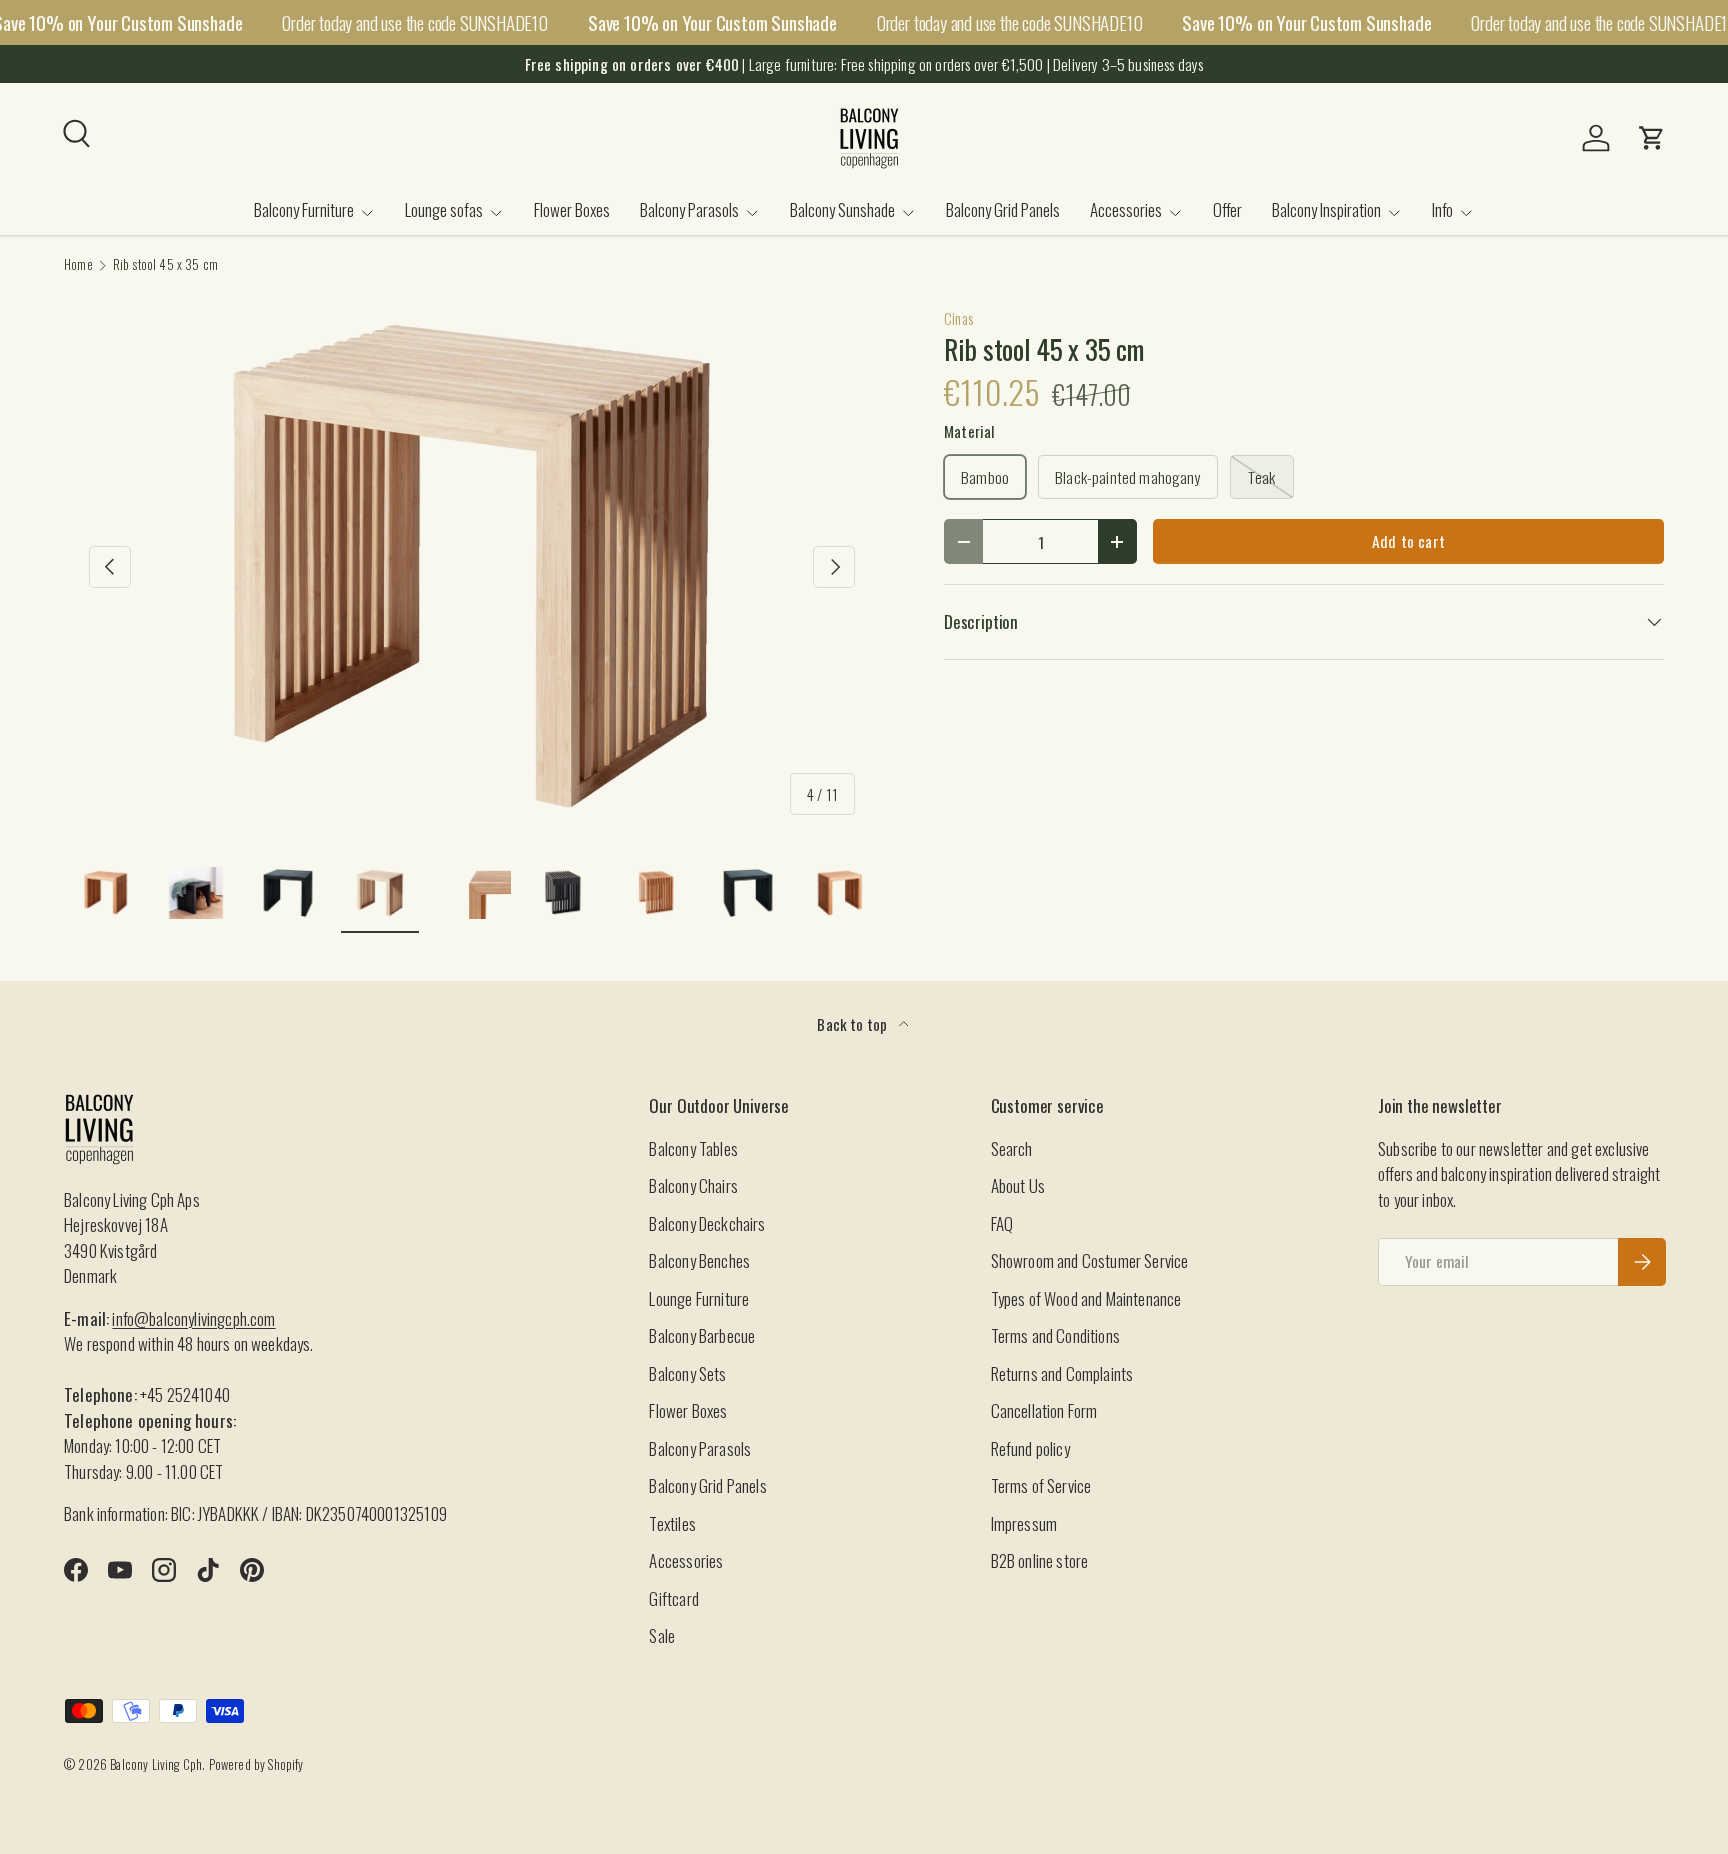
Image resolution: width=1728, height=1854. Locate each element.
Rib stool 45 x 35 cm (165, 265)
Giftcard (673, 1598)
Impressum (1024, 1523)
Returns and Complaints (1062, 1373)
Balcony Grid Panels (1003, 209)
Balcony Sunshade (842, 209)
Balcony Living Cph (156, 1764)
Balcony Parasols (689, 209)
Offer (1227, 209)
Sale (662, 1635)
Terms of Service (1041, 1485)
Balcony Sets (687, 1373)
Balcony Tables (693, 1148)
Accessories (1126, 209)
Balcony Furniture (304, 209)
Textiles (672, 1523)
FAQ (1002, 1223)
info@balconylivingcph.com (193, 1318)
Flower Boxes (572, 209)
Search (1012, 1148)
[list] (472, 567)
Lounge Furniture (699, 1298)
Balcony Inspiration (1326, 209)
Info (1442, 209)
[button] (1652, 138)
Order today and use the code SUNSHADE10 (415, 22)
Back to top (853, 1024)
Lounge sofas (444, 209)
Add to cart (1408, 541)
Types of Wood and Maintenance (1086, 1298)
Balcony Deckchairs (707, 1223)
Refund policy (1030, 1448)
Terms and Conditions (1055, 1335)
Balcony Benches (699, 1260)
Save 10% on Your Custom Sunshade (712, 22)
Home (78, 265)
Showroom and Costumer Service (1090, 1260)
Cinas (958, 318)
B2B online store (1040, 1560)
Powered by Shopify (256, 1764)
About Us (1018, 1185)
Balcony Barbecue (702, 1335)
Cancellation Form (1044, 1410)
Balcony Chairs (693, 1185)
